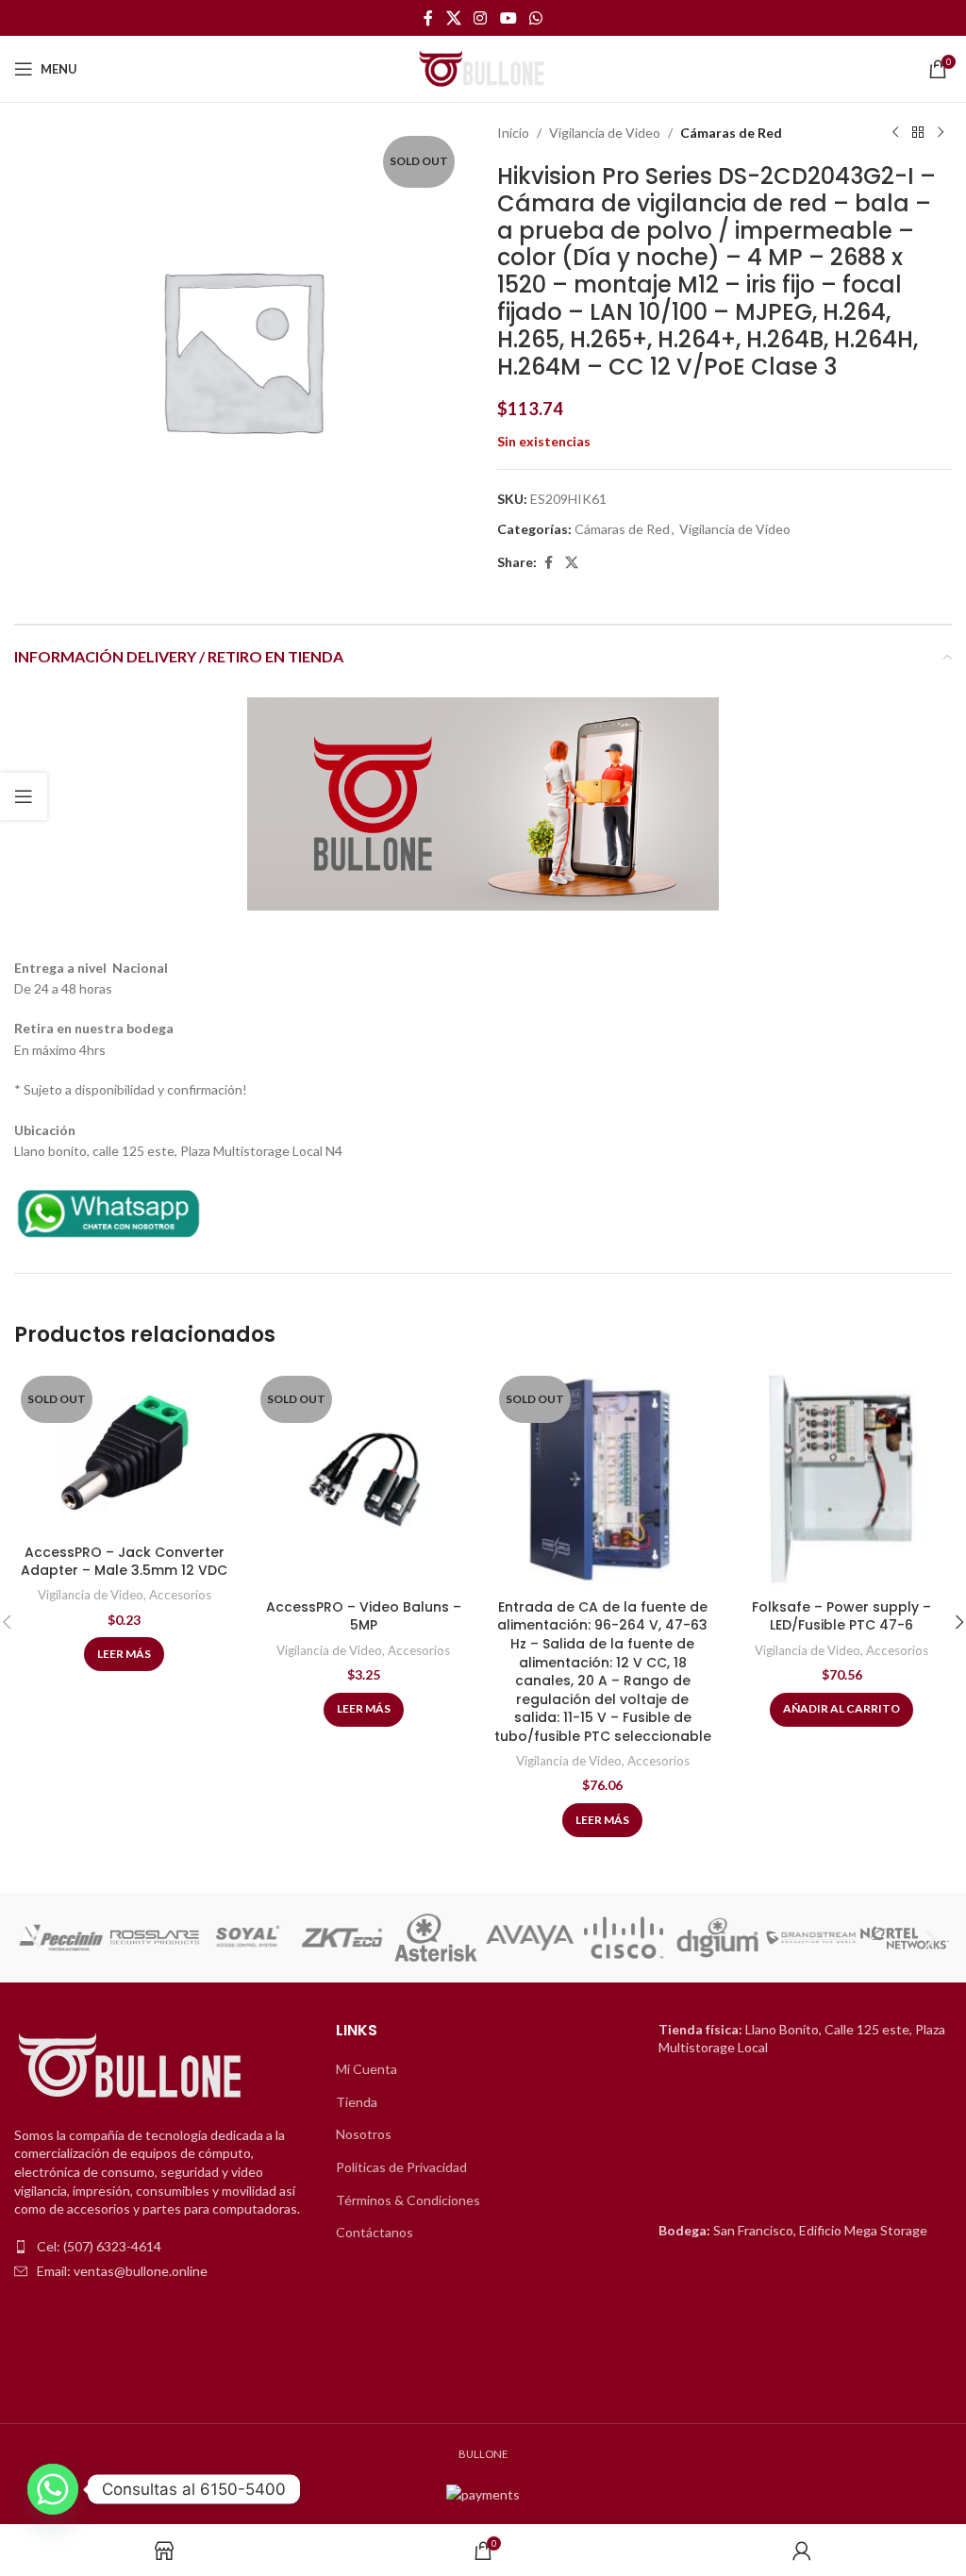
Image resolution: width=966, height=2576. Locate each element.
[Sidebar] (24, 796)
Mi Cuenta (366, 2069)
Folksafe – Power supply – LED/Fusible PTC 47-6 (841, 1616)
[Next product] (941, 133)
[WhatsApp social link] (535, 18)
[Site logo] (483, 67)
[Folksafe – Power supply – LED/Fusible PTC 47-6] (842, 1480)
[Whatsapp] (53, 2489)
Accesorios (180, 1595)
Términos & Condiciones (408, 2200)
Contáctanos (375, 2232)
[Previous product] (895, 133)
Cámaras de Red (731, 133)
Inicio (513, 133)
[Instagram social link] (481, 18)
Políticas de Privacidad (401, 2167)
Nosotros (364, 2134)
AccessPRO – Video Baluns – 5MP (364, 1616)
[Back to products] (918, 133)
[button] (35, 1938)
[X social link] (453, 18)
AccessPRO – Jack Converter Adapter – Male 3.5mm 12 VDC (124, 1562)
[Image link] (108, 1211)
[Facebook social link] (428, 18)
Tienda (357, 2102)
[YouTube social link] (508, 18)
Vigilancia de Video (605, 133)
